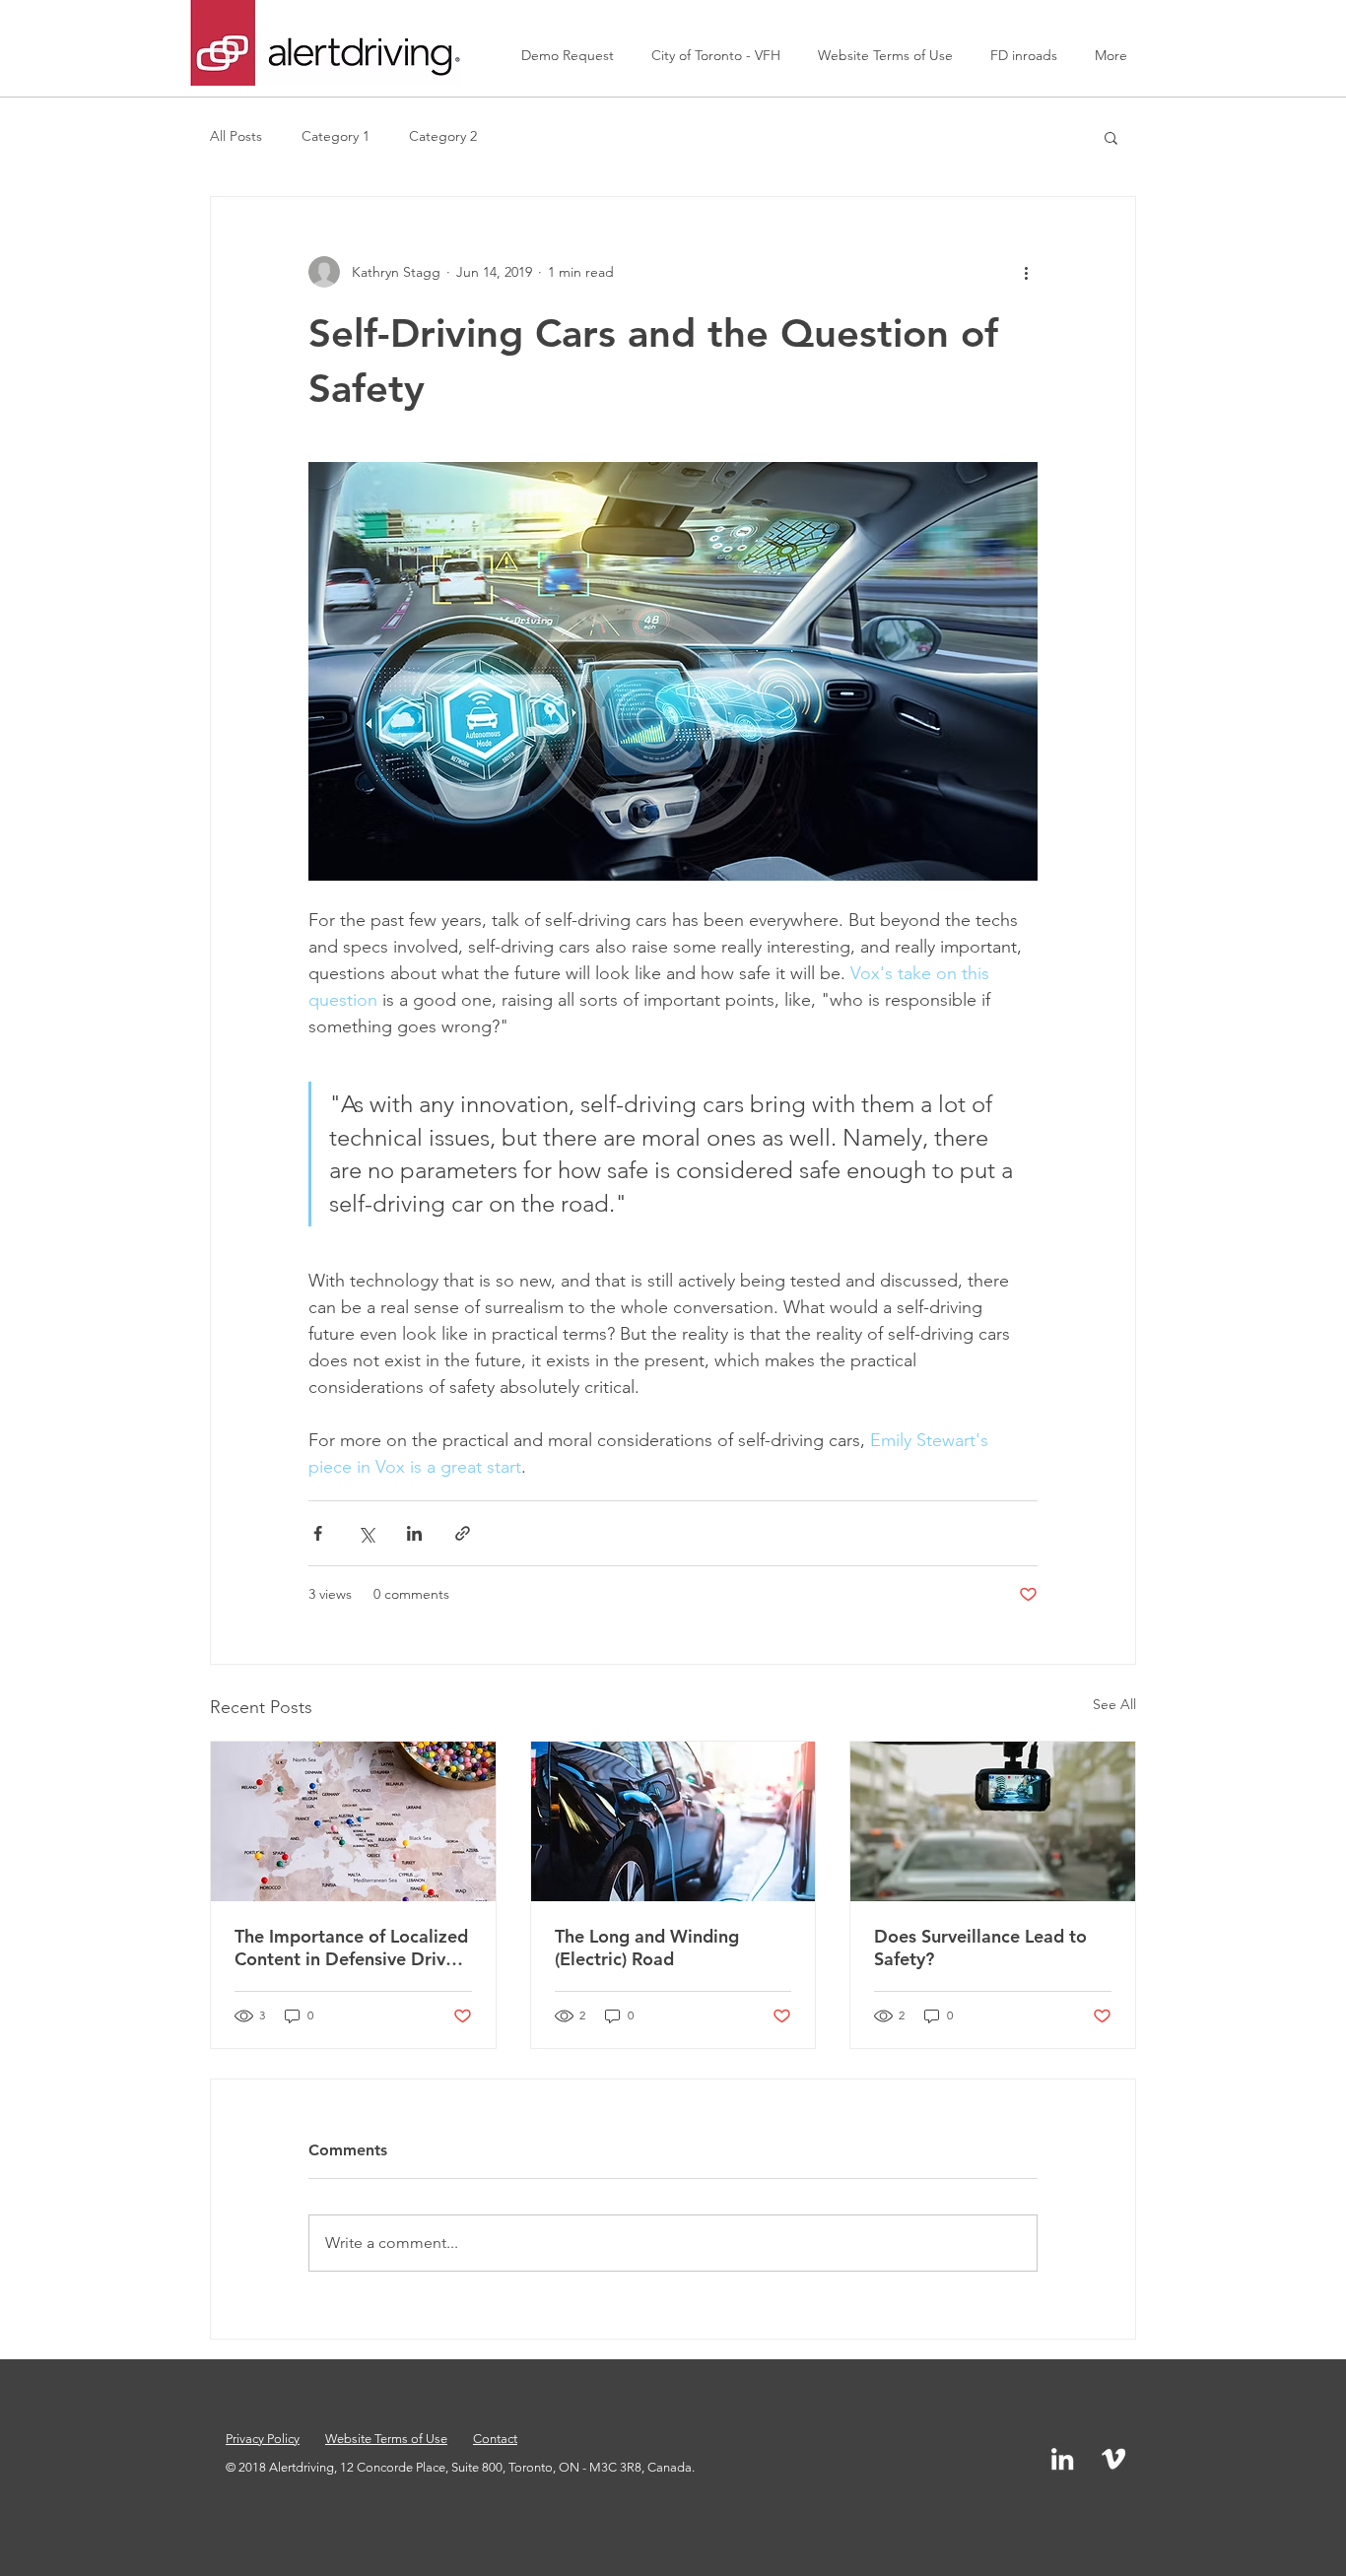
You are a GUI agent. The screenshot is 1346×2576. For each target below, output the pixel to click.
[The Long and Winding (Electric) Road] (673, 1821)
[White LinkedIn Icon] (1062, 2459)
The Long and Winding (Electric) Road (647, 1948)
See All (1114, 1704)
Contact (495, 2439)
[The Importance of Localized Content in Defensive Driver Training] (353, 1821)
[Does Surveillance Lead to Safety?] (993, 1821)
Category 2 (443, 136)
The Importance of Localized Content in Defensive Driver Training (351, 1948)
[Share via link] (463, 1533)
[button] (1111, 137)
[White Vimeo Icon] (1113, 2459)
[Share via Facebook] (318, 1533)
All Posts (236, 136)
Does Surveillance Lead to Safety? (980, 1948)
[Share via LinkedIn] (414, 1533)
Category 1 (336, 136)
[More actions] (1026, 272)
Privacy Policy (263, 2439)
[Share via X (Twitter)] (366, 1533)
